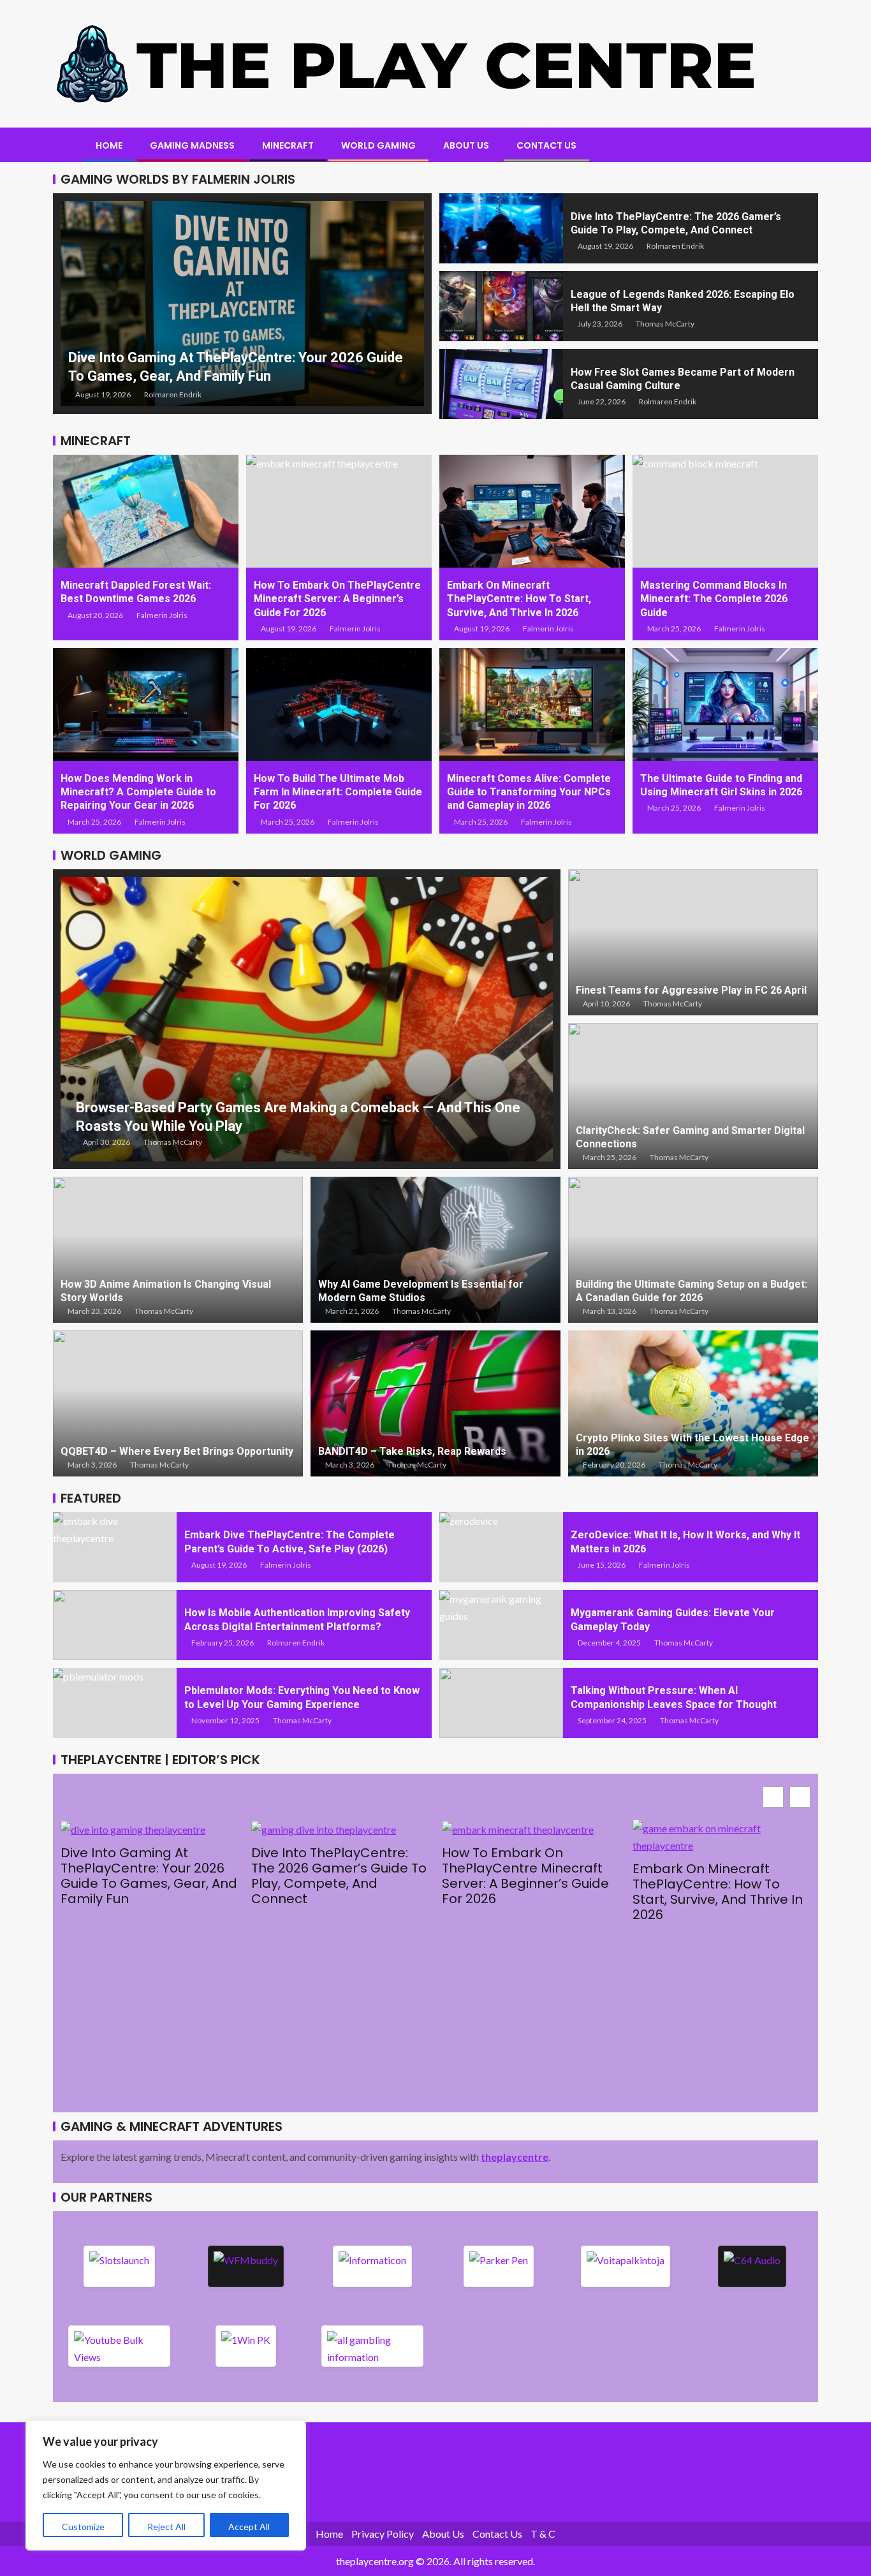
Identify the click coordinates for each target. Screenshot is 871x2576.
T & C (543, 2534)
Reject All (166, 2527)
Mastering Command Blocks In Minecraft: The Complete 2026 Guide (714, 599)
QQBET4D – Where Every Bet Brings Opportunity (177, 1451)
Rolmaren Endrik (173, 394)
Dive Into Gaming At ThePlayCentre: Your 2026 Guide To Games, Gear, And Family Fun (149, 1876)
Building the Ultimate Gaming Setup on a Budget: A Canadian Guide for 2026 (692, 1291)
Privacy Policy (383, 2534)
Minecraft (288, 145)
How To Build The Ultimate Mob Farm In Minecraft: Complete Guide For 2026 (338, 792)
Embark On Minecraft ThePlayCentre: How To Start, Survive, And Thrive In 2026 (519, 599)
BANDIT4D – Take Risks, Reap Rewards (412, 1451)
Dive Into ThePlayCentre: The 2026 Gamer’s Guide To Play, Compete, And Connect (339, 1876)
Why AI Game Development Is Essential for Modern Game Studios (421, 1291)
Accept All (249, 2527)
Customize (83, 2527)
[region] (166, 2485)
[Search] (807, 146)
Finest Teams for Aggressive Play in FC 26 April (691, 990)
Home (109, 145)
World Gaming (378, 145)
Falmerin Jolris (162, 615)
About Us (466, 145)
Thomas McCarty (665, 324)
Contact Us (546, 145)
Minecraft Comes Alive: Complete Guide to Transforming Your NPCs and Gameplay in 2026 (529, 792)
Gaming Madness (192, 145)
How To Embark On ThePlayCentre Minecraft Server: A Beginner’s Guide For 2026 (337, 599)
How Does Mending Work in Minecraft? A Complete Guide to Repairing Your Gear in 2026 (138, 792)
